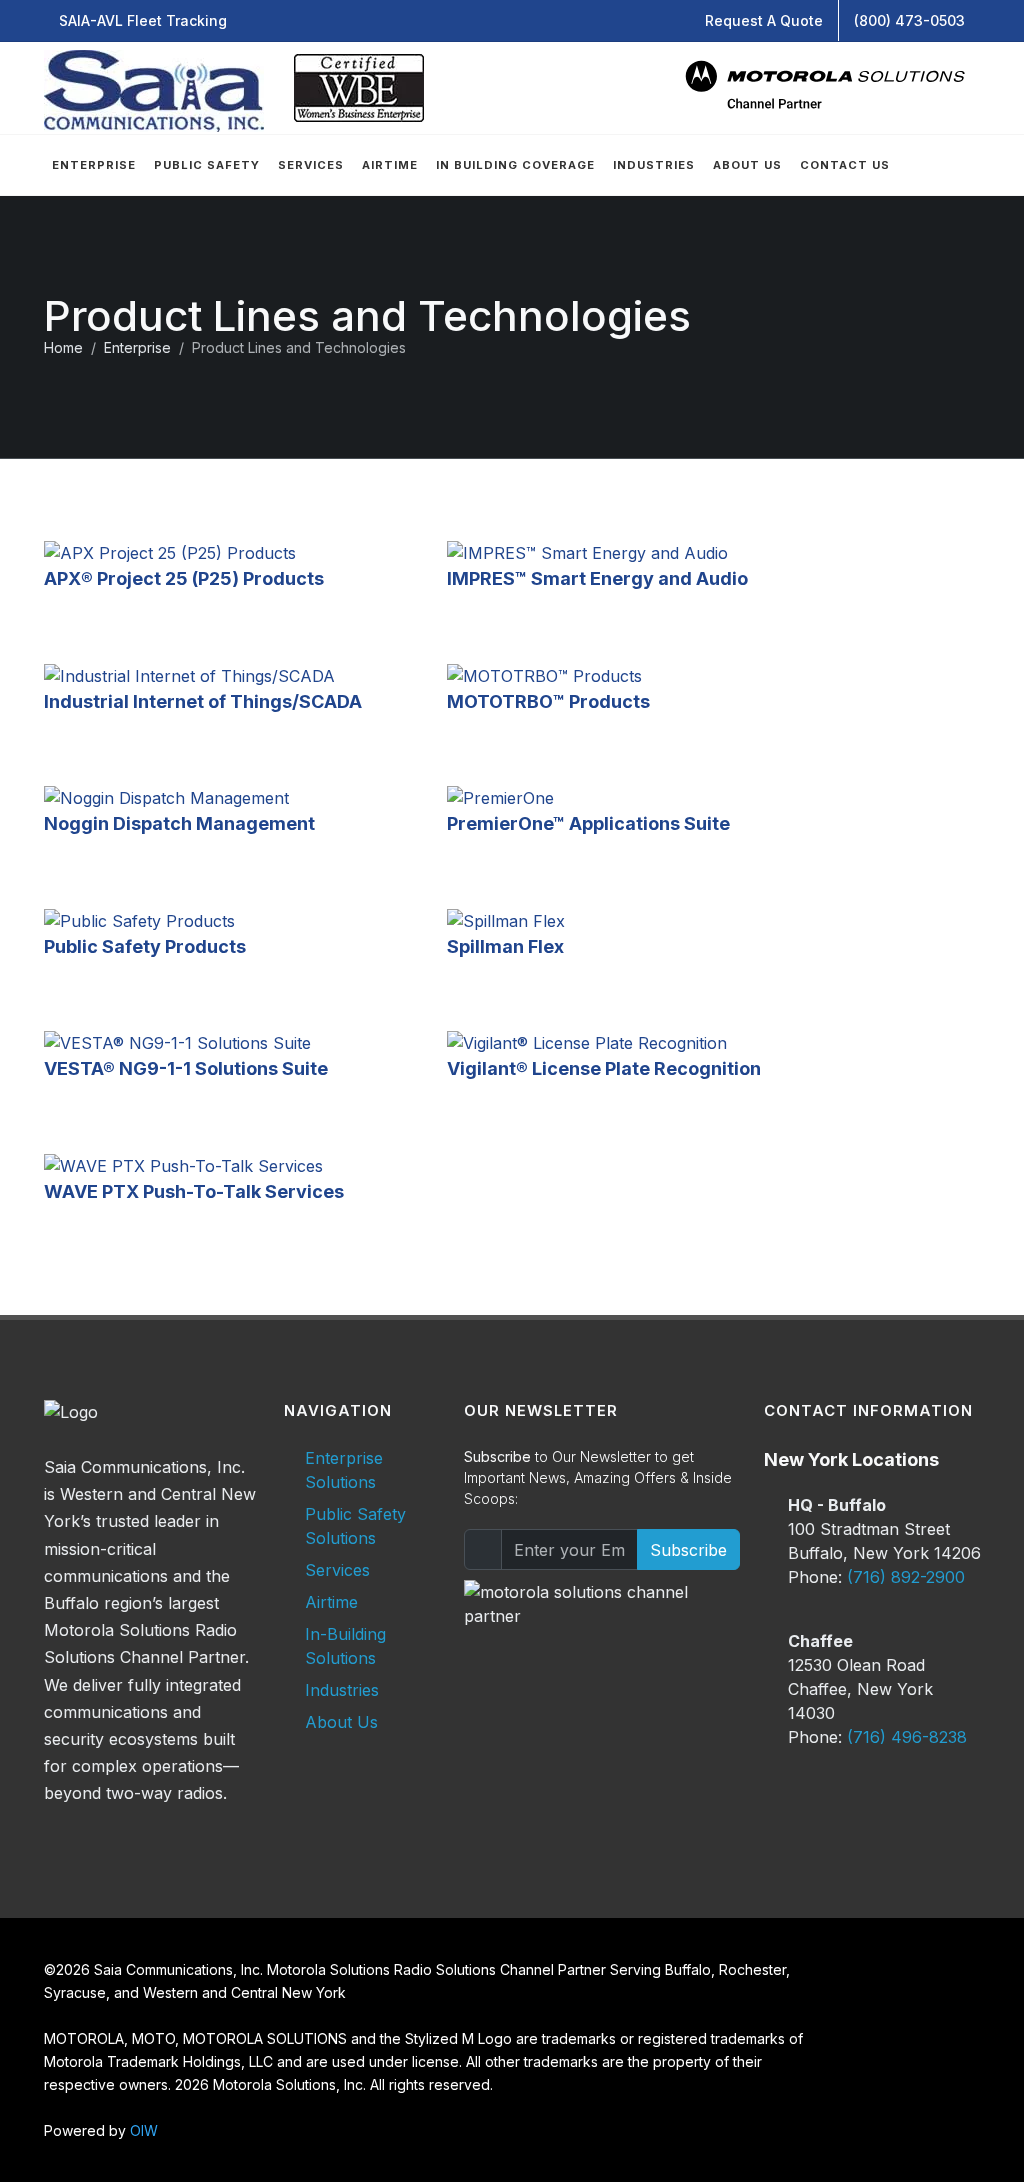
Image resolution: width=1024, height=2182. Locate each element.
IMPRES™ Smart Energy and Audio (597, 578)
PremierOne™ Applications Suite (588, 823)
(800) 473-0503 (909, 20)
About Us (341, 1722)
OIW (144, 2130)
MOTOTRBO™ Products (548, 701)
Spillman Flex (505, 946)
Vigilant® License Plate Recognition (604, 1068)
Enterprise (137, 347)
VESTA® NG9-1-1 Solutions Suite (186, 1068)
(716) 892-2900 (906, 1577)
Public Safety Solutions (355, 1526)
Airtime (331, 1602)
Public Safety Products (145, 946)
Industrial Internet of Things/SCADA (203, 701)
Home (63, 347)
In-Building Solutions (345, 1646)
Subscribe (688, 1550)
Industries (342, 1690)
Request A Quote (764, 20)
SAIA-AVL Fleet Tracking (143, 20)
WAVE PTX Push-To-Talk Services (194, 1191)
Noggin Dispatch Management (179, 823)
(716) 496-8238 (907, 1737)
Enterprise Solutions (344, 1470)
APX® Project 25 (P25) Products (184, 578)
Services (337, 1570)
